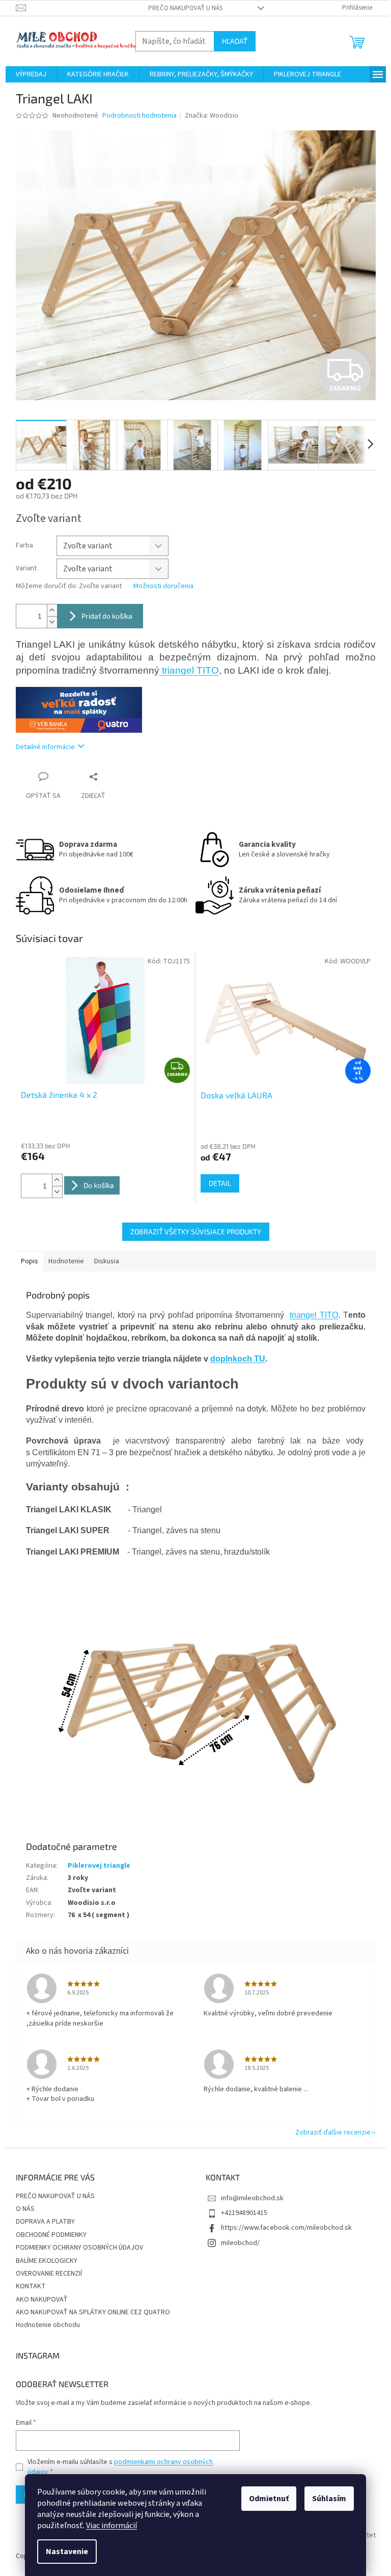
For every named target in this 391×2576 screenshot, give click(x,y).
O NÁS (25, 2209)
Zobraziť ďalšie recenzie (333, 2132)
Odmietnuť (269, 2499)
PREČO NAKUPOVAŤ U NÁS (185, 8)
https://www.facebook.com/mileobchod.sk (286, 2228)
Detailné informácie (45, 747)
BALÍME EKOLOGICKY (47, 2261)
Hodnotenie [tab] (66, 1261)
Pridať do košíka (107, 616)
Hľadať (235, 41)
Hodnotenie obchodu (48, 2325)
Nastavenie (67, 2552)
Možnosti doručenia (163, 586)
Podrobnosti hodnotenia (139, 116)
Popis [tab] (30, 1261)
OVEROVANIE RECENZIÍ (49, 2274)
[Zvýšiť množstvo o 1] (52, 610)
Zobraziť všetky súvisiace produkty (196, 1231)
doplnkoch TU (238, 1359)
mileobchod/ (240, 2243)
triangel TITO (189, 670)
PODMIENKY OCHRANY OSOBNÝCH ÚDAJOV (79, 2248)
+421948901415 (244, 2213)
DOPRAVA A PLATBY (45, 2222)
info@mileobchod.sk (252, 2198)
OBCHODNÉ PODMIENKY (51, 2235)
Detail (220, 1183)
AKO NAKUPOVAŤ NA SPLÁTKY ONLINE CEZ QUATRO (93, 2312)
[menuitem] (31, 74)
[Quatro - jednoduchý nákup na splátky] (79, 709)
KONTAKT (31, 2286)
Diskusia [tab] (107, 1261)
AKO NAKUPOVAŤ (42, 2300)
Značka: (212, 116)
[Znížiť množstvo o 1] (52, 622)
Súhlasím (329, 2499)
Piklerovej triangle (99, 1866)
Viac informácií (111, 2526)
